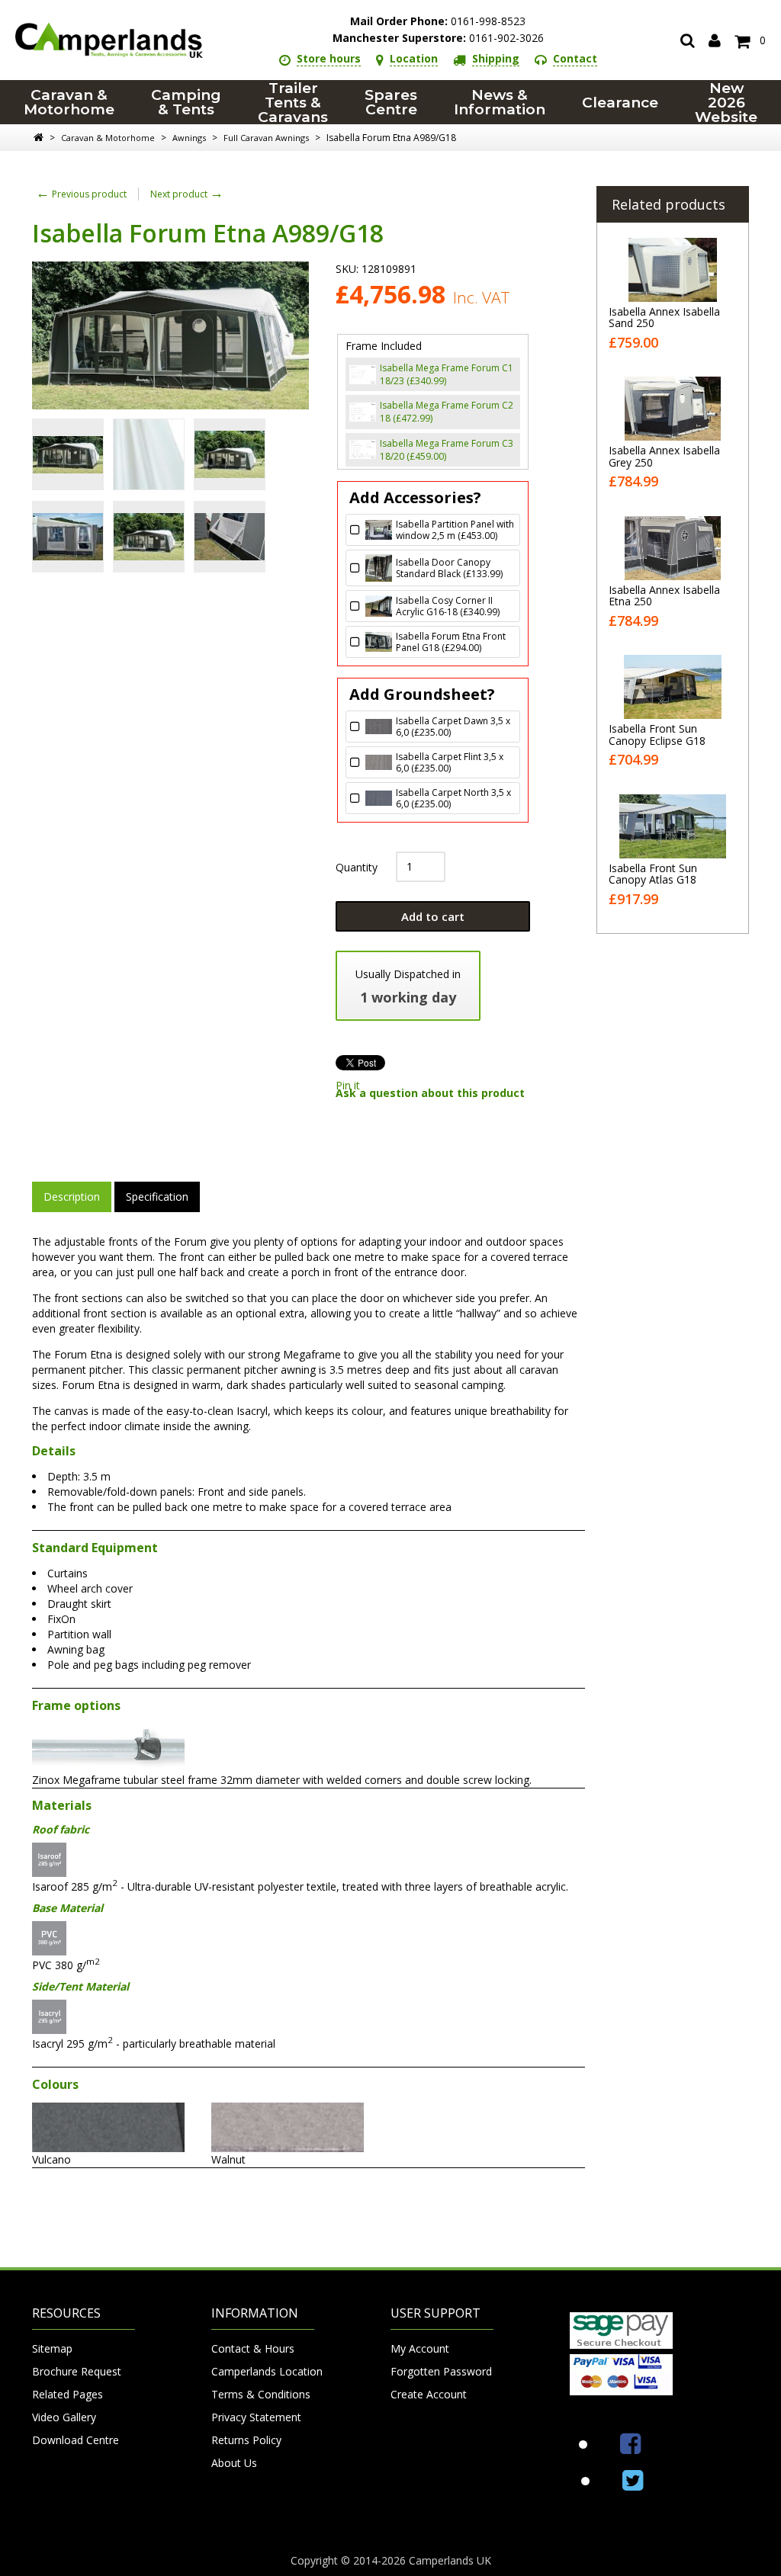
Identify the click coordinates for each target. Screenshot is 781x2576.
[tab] (72, 1197)
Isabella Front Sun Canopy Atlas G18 (653, 874)
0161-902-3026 (438, 38)
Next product (187, 194)
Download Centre (76, 2440)
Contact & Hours (253, 2348)
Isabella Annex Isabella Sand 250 (664, 317)
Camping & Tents (186, 102)
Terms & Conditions (261, 2394)
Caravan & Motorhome (69, 102)
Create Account (429, 2394)
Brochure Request (77, 2371)
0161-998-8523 (438, 21)
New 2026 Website (726, 102)
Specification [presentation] (157, 1197)
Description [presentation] (72, 1197)
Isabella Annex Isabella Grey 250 (664, 456)
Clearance (620, 103)
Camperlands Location (263, 2371)
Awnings (189, 138)
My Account (420, 2348)
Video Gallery (64, 2417)
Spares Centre (391, 102)
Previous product (81, 194)
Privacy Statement (256, 2417)
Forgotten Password (441, 2371)
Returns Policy (246, 2440)
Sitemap (52, 2348)
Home (39, 137)
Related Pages (67, 2394)
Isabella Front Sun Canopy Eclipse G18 (657, 734)
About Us (234, 2463)
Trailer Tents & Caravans (293, 102)
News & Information (500, 102)
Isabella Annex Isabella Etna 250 (664, 595)
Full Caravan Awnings (266, 138)
